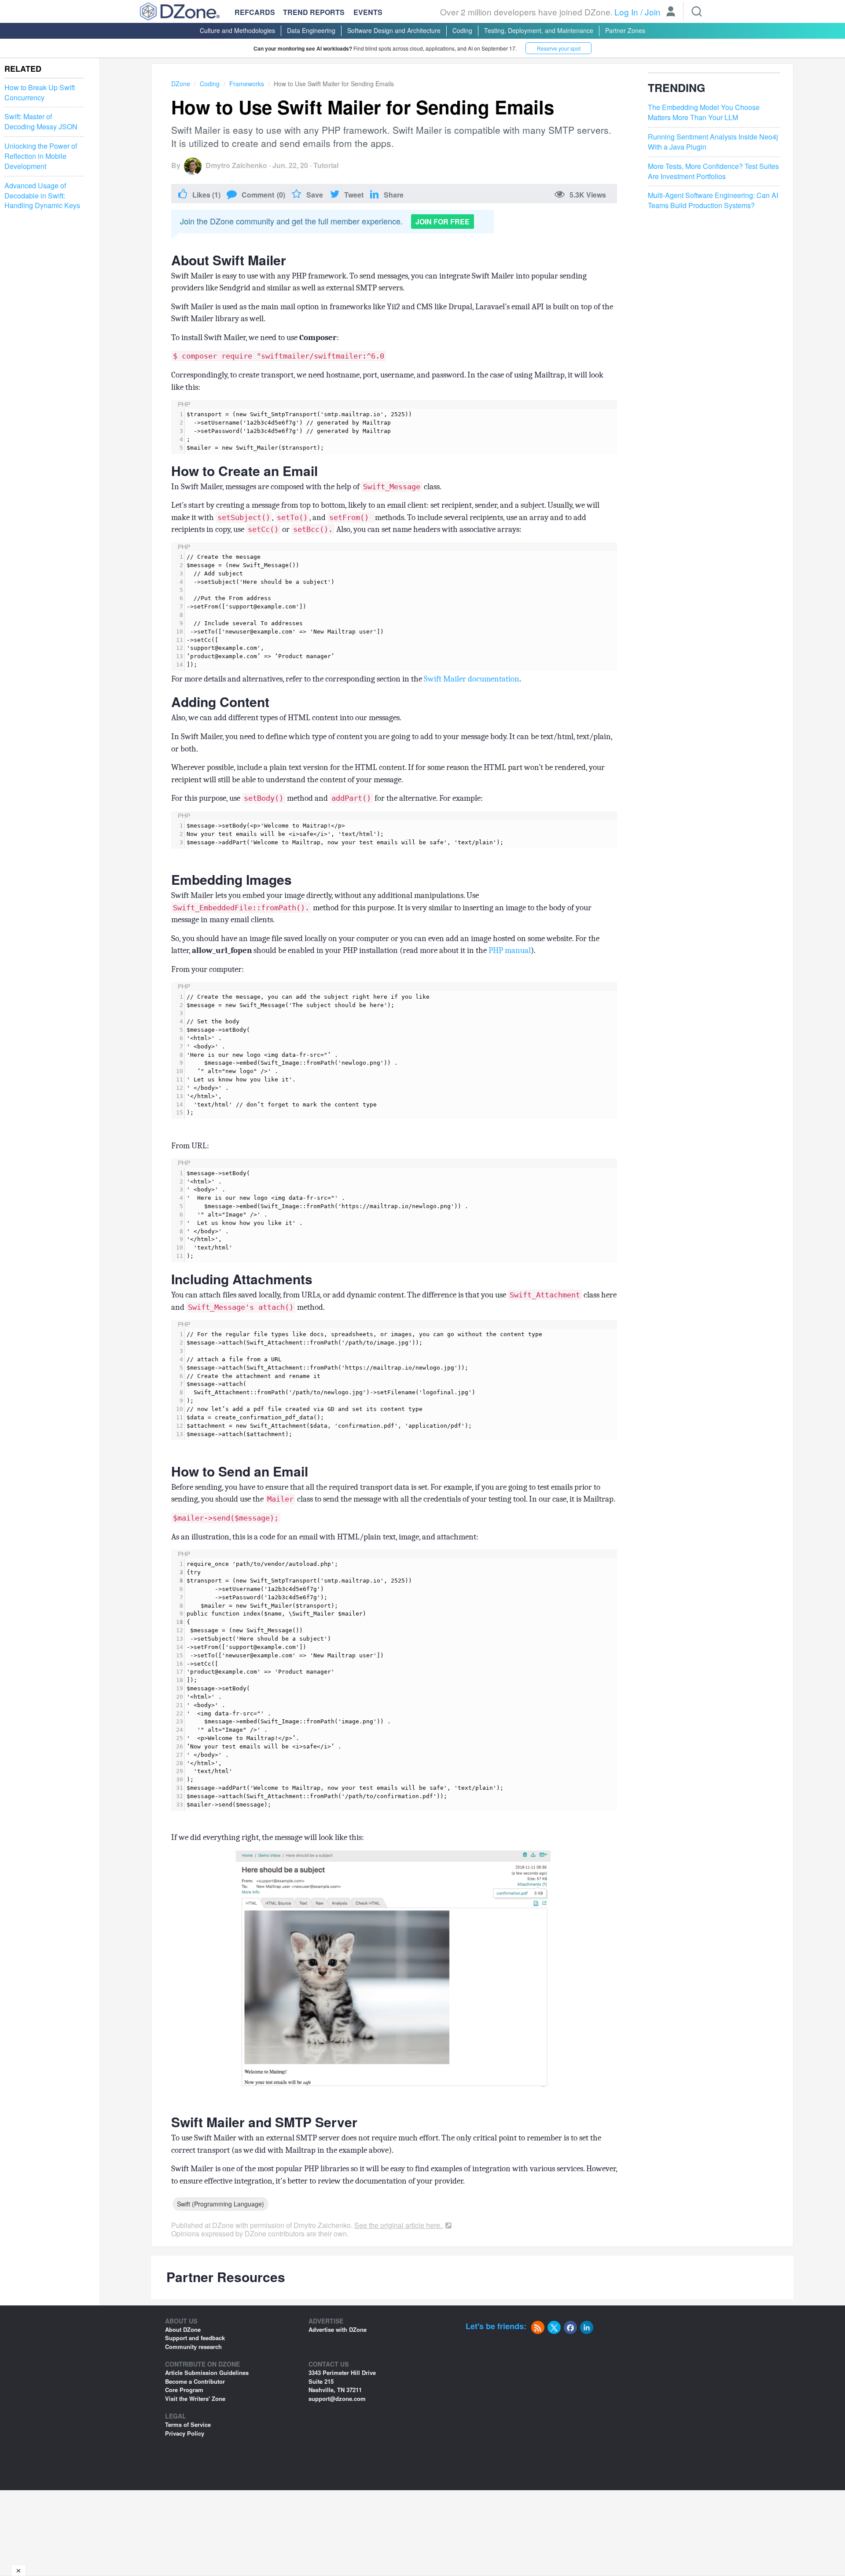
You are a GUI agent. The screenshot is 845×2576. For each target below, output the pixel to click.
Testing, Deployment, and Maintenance (539, 30)
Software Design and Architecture (394, 30)
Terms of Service (188, 2424)
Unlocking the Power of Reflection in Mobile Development (41, 156)
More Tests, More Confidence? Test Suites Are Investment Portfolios (713, 171)
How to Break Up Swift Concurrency (40, 93)
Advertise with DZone (338, 2329)
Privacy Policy (185, 2433)
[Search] (697, 11)
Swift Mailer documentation (472, 679)
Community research (193, 2347)
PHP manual (510, 950)
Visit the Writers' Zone (195, 2398)
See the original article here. (399, 2225)
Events (368, 12)
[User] (671, 12)
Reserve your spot (559, 48)
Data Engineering (311, 30)
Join (653, 12)
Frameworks (247, 84)
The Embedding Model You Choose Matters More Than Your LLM (704, 113)
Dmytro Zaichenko (236, 165)
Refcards (255, 12)
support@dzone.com (337, 2398)
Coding (462, 30)
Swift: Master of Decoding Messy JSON (41, 122)
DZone (181, 84)
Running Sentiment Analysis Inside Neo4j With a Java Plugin (713, 142)
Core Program (184, 2390)
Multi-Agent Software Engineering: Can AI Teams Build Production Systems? (713, 201)
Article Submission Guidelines (207, 2373)
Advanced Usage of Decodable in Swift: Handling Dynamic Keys (42, 196)
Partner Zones (625, 30)
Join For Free (443, 222)
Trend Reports (314, 12)
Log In (626, 12)
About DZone (183, 2329)
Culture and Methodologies (237, 30)
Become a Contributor (195, 2381)
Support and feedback (195, 2338)
